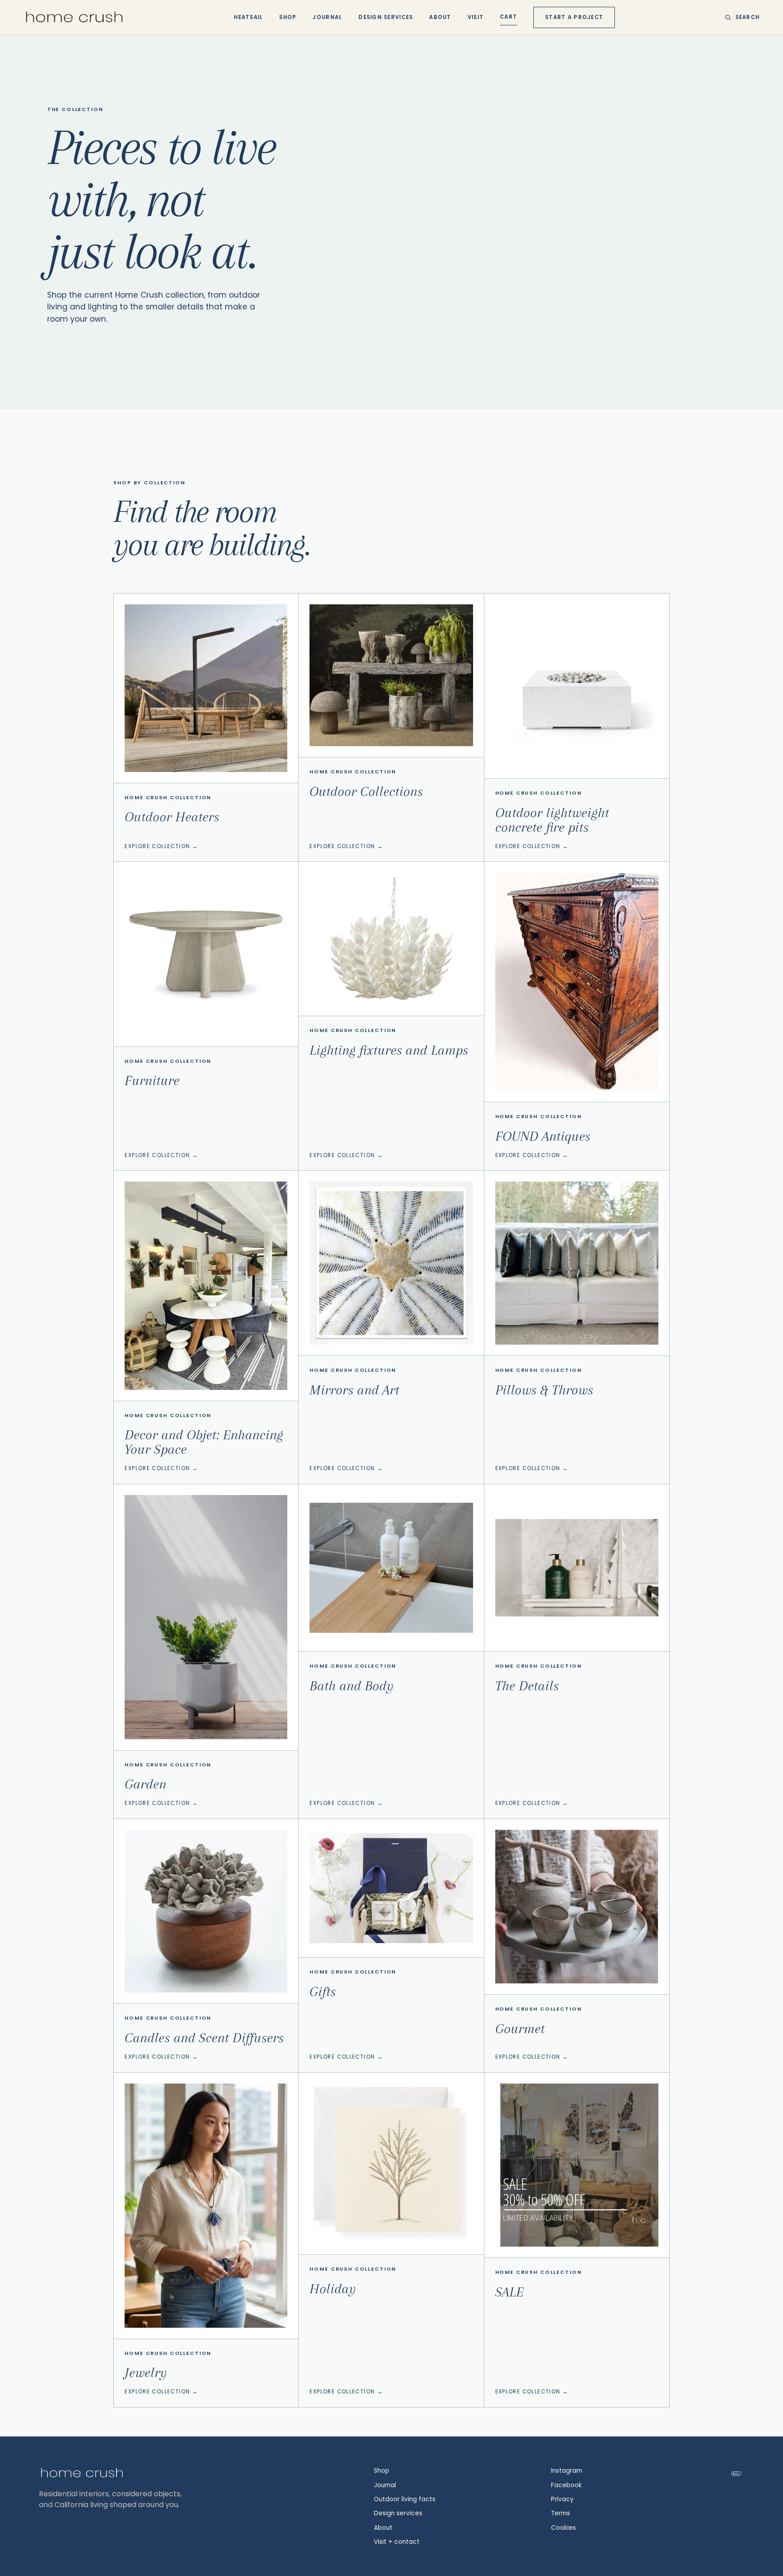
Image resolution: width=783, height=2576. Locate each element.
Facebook (566, 2485)
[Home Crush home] (74, 17)
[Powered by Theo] (736, 2474)
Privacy (562, 2499)
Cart (508, 17)
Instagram (567, 2471)
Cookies (563, 2528)
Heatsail (248, 17)
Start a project (574, 17)
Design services (398, 2513)
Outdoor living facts (405, 2499)
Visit (476, 17)
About (440, 17)
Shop (288, 17)
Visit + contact (397, 2542)
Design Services (386, 17)
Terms (561, 2513)
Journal (327, 17)
